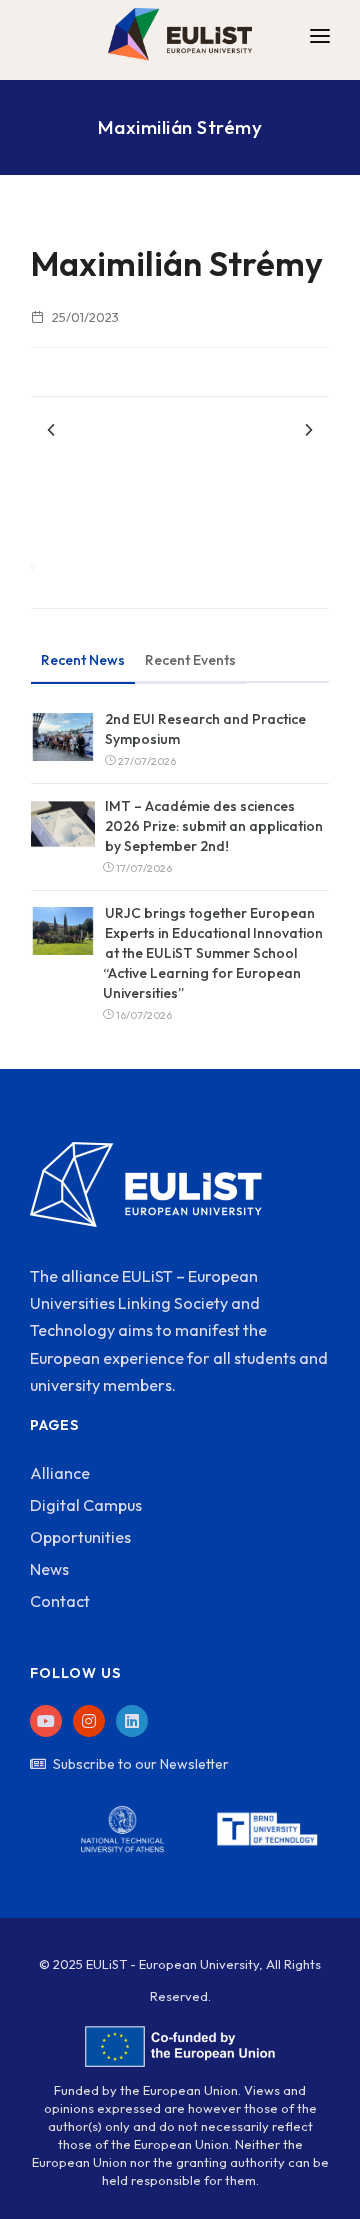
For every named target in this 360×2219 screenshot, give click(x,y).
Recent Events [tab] (190, 660)
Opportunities (80, 1537)
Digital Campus (86, 1505)
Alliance (60, 1473)
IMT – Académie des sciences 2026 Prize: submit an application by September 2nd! (214, 826)
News (49, 1569)
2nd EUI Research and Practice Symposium (205, 729)
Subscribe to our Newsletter (141, 1764)
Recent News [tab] (83, 660)
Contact (60, 1601)
